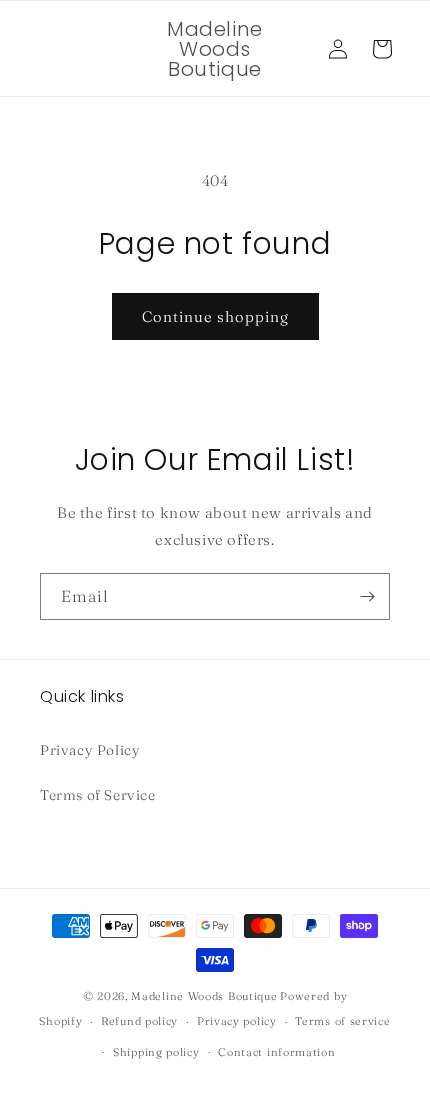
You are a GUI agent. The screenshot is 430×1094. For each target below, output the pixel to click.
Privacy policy (237, 1021)
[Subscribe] (367, 596)
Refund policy (139, 1021)
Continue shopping (215, 316)
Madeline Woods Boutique (204, 996)
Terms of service (342, 1021)
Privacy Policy (90, 750)
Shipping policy (156, 1052)
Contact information (276, 1052)
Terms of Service (98, 795)
